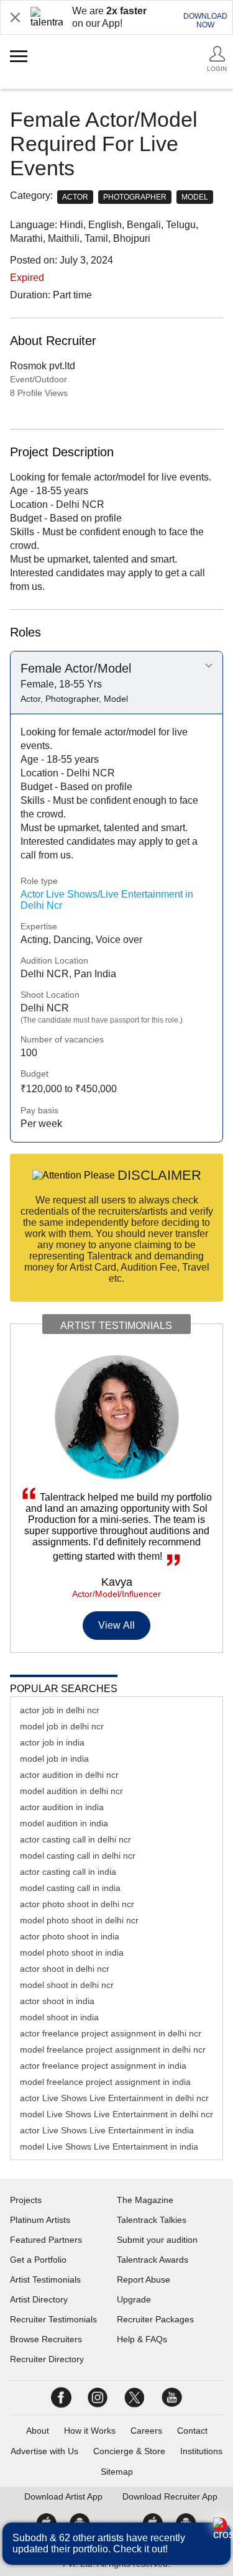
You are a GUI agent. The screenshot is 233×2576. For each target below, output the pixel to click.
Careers (146, 2431)
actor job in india (52, 1742)
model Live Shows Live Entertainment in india (109, 2146)
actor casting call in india (68, 1872)
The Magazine (145, 2200)
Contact (192, 2431)
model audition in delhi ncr (71, 1791)
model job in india (54, 1759)
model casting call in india (70, 1888)
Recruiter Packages (155, 2319)
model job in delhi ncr (62, 1726)
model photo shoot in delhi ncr (79, 1920)
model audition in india (64, 1823)
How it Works (90, 2431)
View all (116, 1625)
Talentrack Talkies (152, 2220)
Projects (26, 2200)
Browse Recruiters (46, 2339)
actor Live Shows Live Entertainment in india (107, 2130)
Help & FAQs (142, 2339)
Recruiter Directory (47, 2359)
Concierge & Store (129, 2451)
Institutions (201, 2451)
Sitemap (117, 2472)
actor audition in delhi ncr (69, 1775)
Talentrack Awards (153, 2260)
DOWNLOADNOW (205, 21)
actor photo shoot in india (70, 1936)
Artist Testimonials (45, 2279)
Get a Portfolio (38, 2260)
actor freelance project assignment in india (103, 2066)
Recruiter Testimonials (53, 2319)
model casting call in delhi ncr (78, 1856)
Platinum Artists (40, 2220)
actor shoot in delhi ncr (65, 1969)
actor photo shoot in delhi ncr (77, 1904)
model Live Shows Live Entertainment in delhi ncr (116, 2114)
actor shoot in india (57, 2001)
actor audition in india (62, 1807)
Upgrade (134, 2299)
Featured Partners (46, 2240)
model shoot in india (59, 2017)
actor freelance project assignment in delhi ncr (111, 2033)
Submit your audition (157, 2240)
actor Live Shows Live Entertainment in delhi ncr (114, 2098)
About (38, 2431)
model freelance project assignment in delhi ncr (113, 2049)
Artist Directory (39, 2299)
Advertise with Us (44, 2451)
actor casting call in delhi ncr (75, 1839)
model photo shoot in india (72, 1953)
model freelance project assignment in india (105, 2082)
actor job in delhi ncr (60, 1710)
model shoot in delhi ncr (67, 1985)
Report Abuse (144, 2279)
